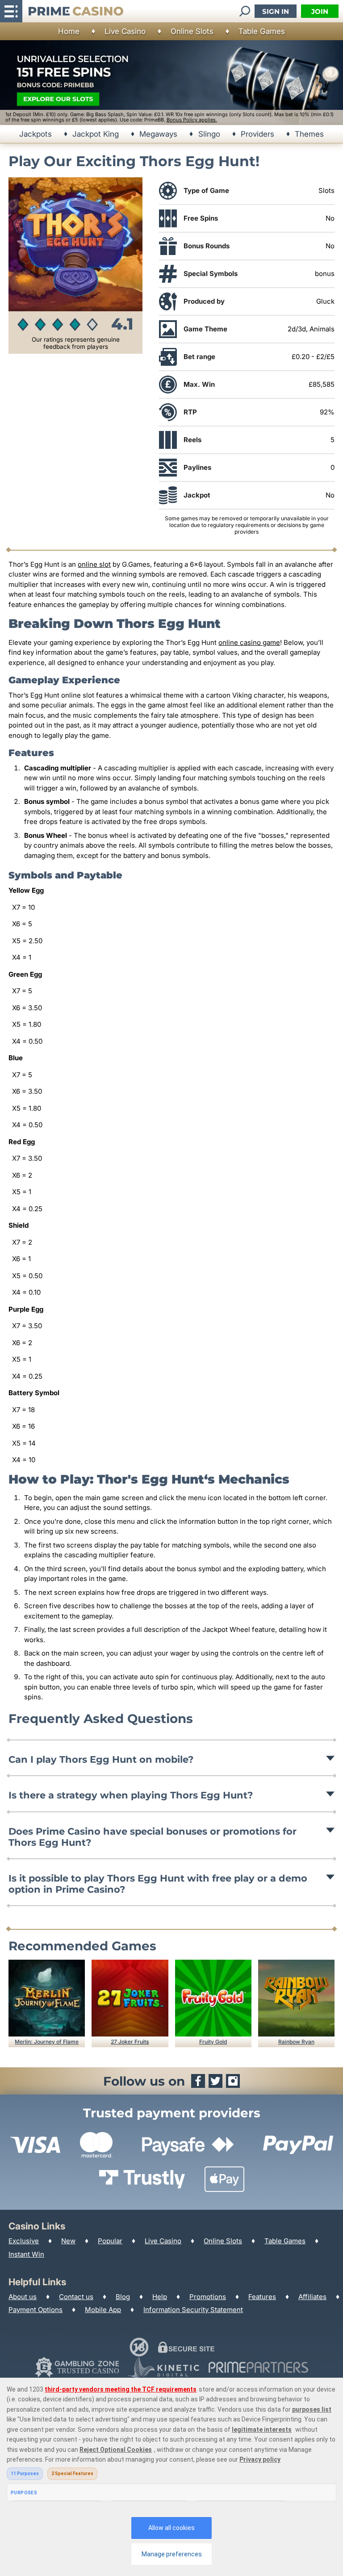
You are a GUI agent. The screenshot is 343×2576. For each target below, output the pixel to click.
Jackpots (36, 134)
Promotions (208, 2297)
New (68, 2241)
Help (160, 2297)
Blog (123, 2297)
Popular (110, 2241)
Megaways (158, 134)
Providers (257, 134)
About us (23, 2297)
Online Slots (192, 31)
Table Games (262, 31)
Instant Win (26, 2254)
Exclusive (24, 2241)
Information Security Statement (193, 2310)
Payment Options (36, 2310)
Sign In (276, 11)
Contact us (76, 2297)
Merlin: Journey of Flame (47, 2042)
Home (69, 31)
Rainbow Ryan (296, 2042)
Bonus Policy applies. (192, 120)
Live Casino (125, 31)
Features (262, 2297)
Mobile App (103, 2310)
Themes (309, 134)
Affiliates (312, 2297)
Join (320, 11)
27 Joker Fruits (130, 2042)
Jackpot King (96, 134)
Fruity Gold (213, 2042)
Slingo (209, 134)
